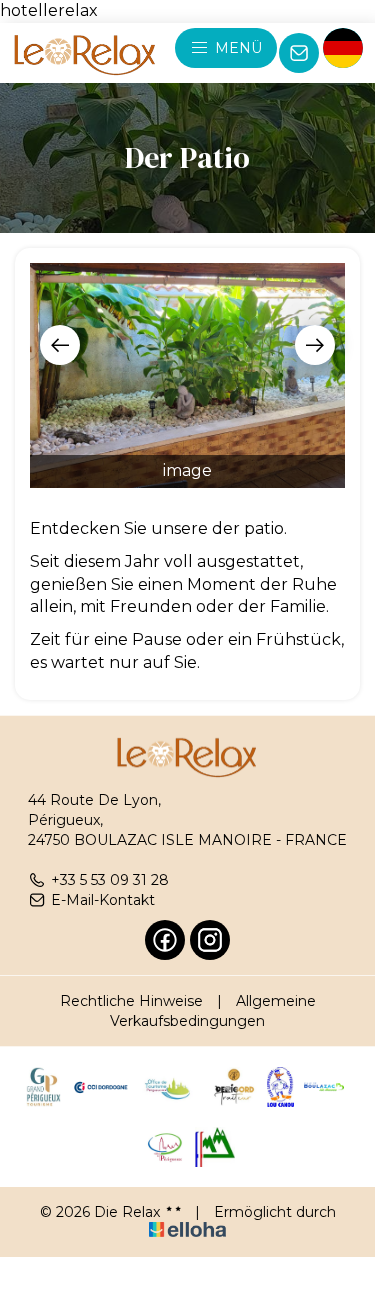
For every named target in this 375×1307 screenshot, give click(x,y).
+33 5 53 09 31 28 (110, 880)
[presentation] (60, 345)
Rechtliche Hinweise (131, 1001)
